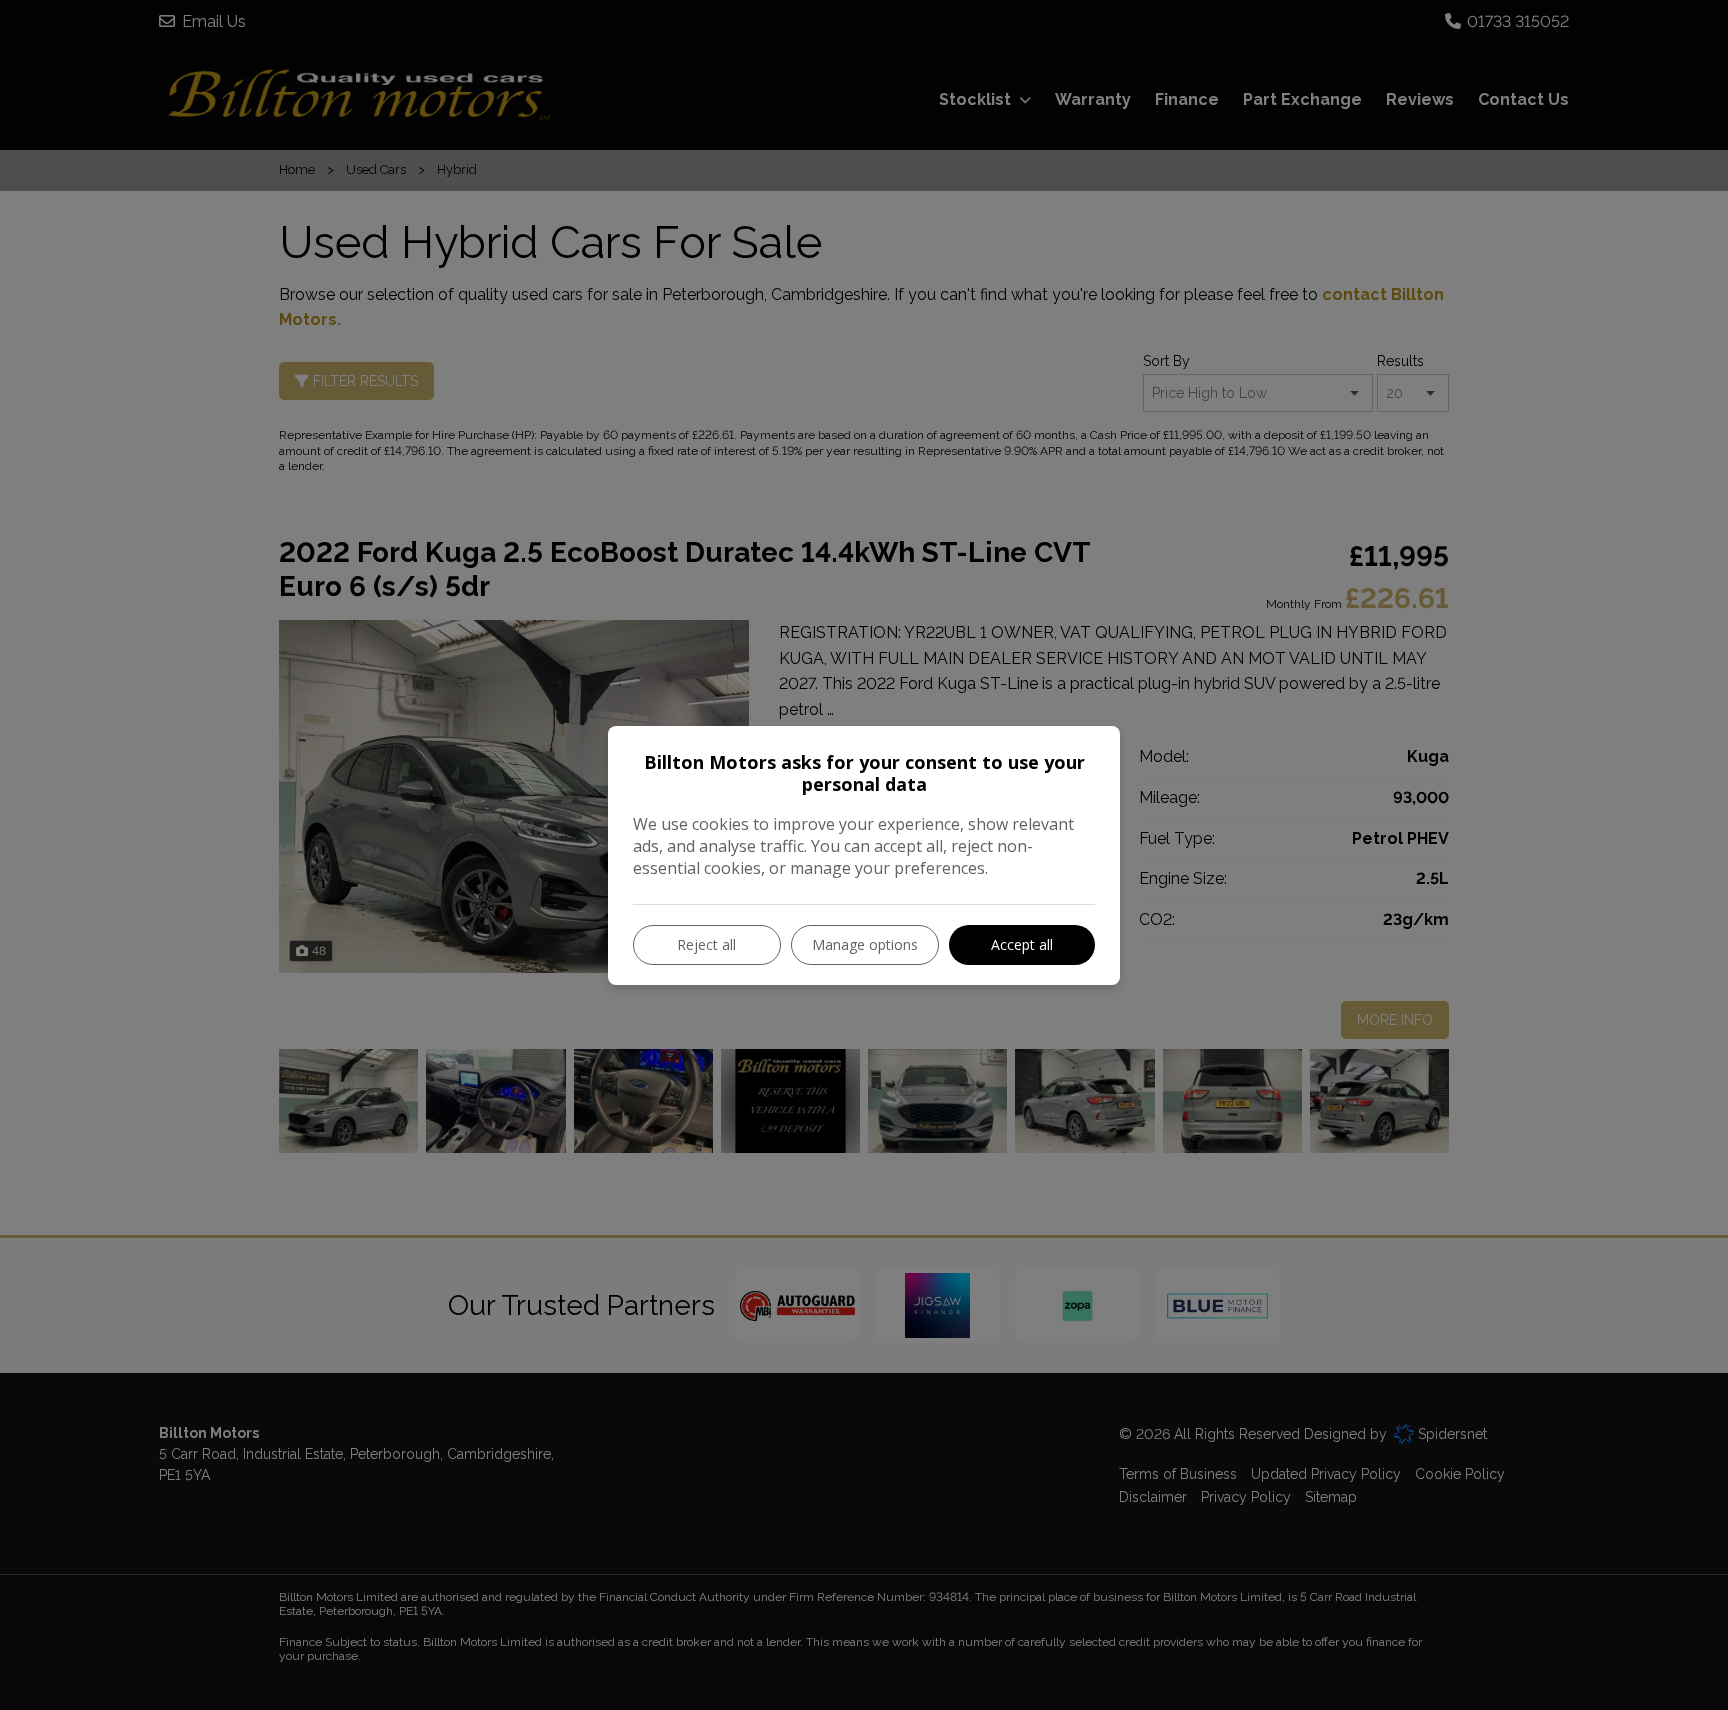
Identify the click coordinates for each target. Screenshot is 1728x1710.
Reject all (706, 944)
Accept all (1022, 944)
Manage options (865, 944)
